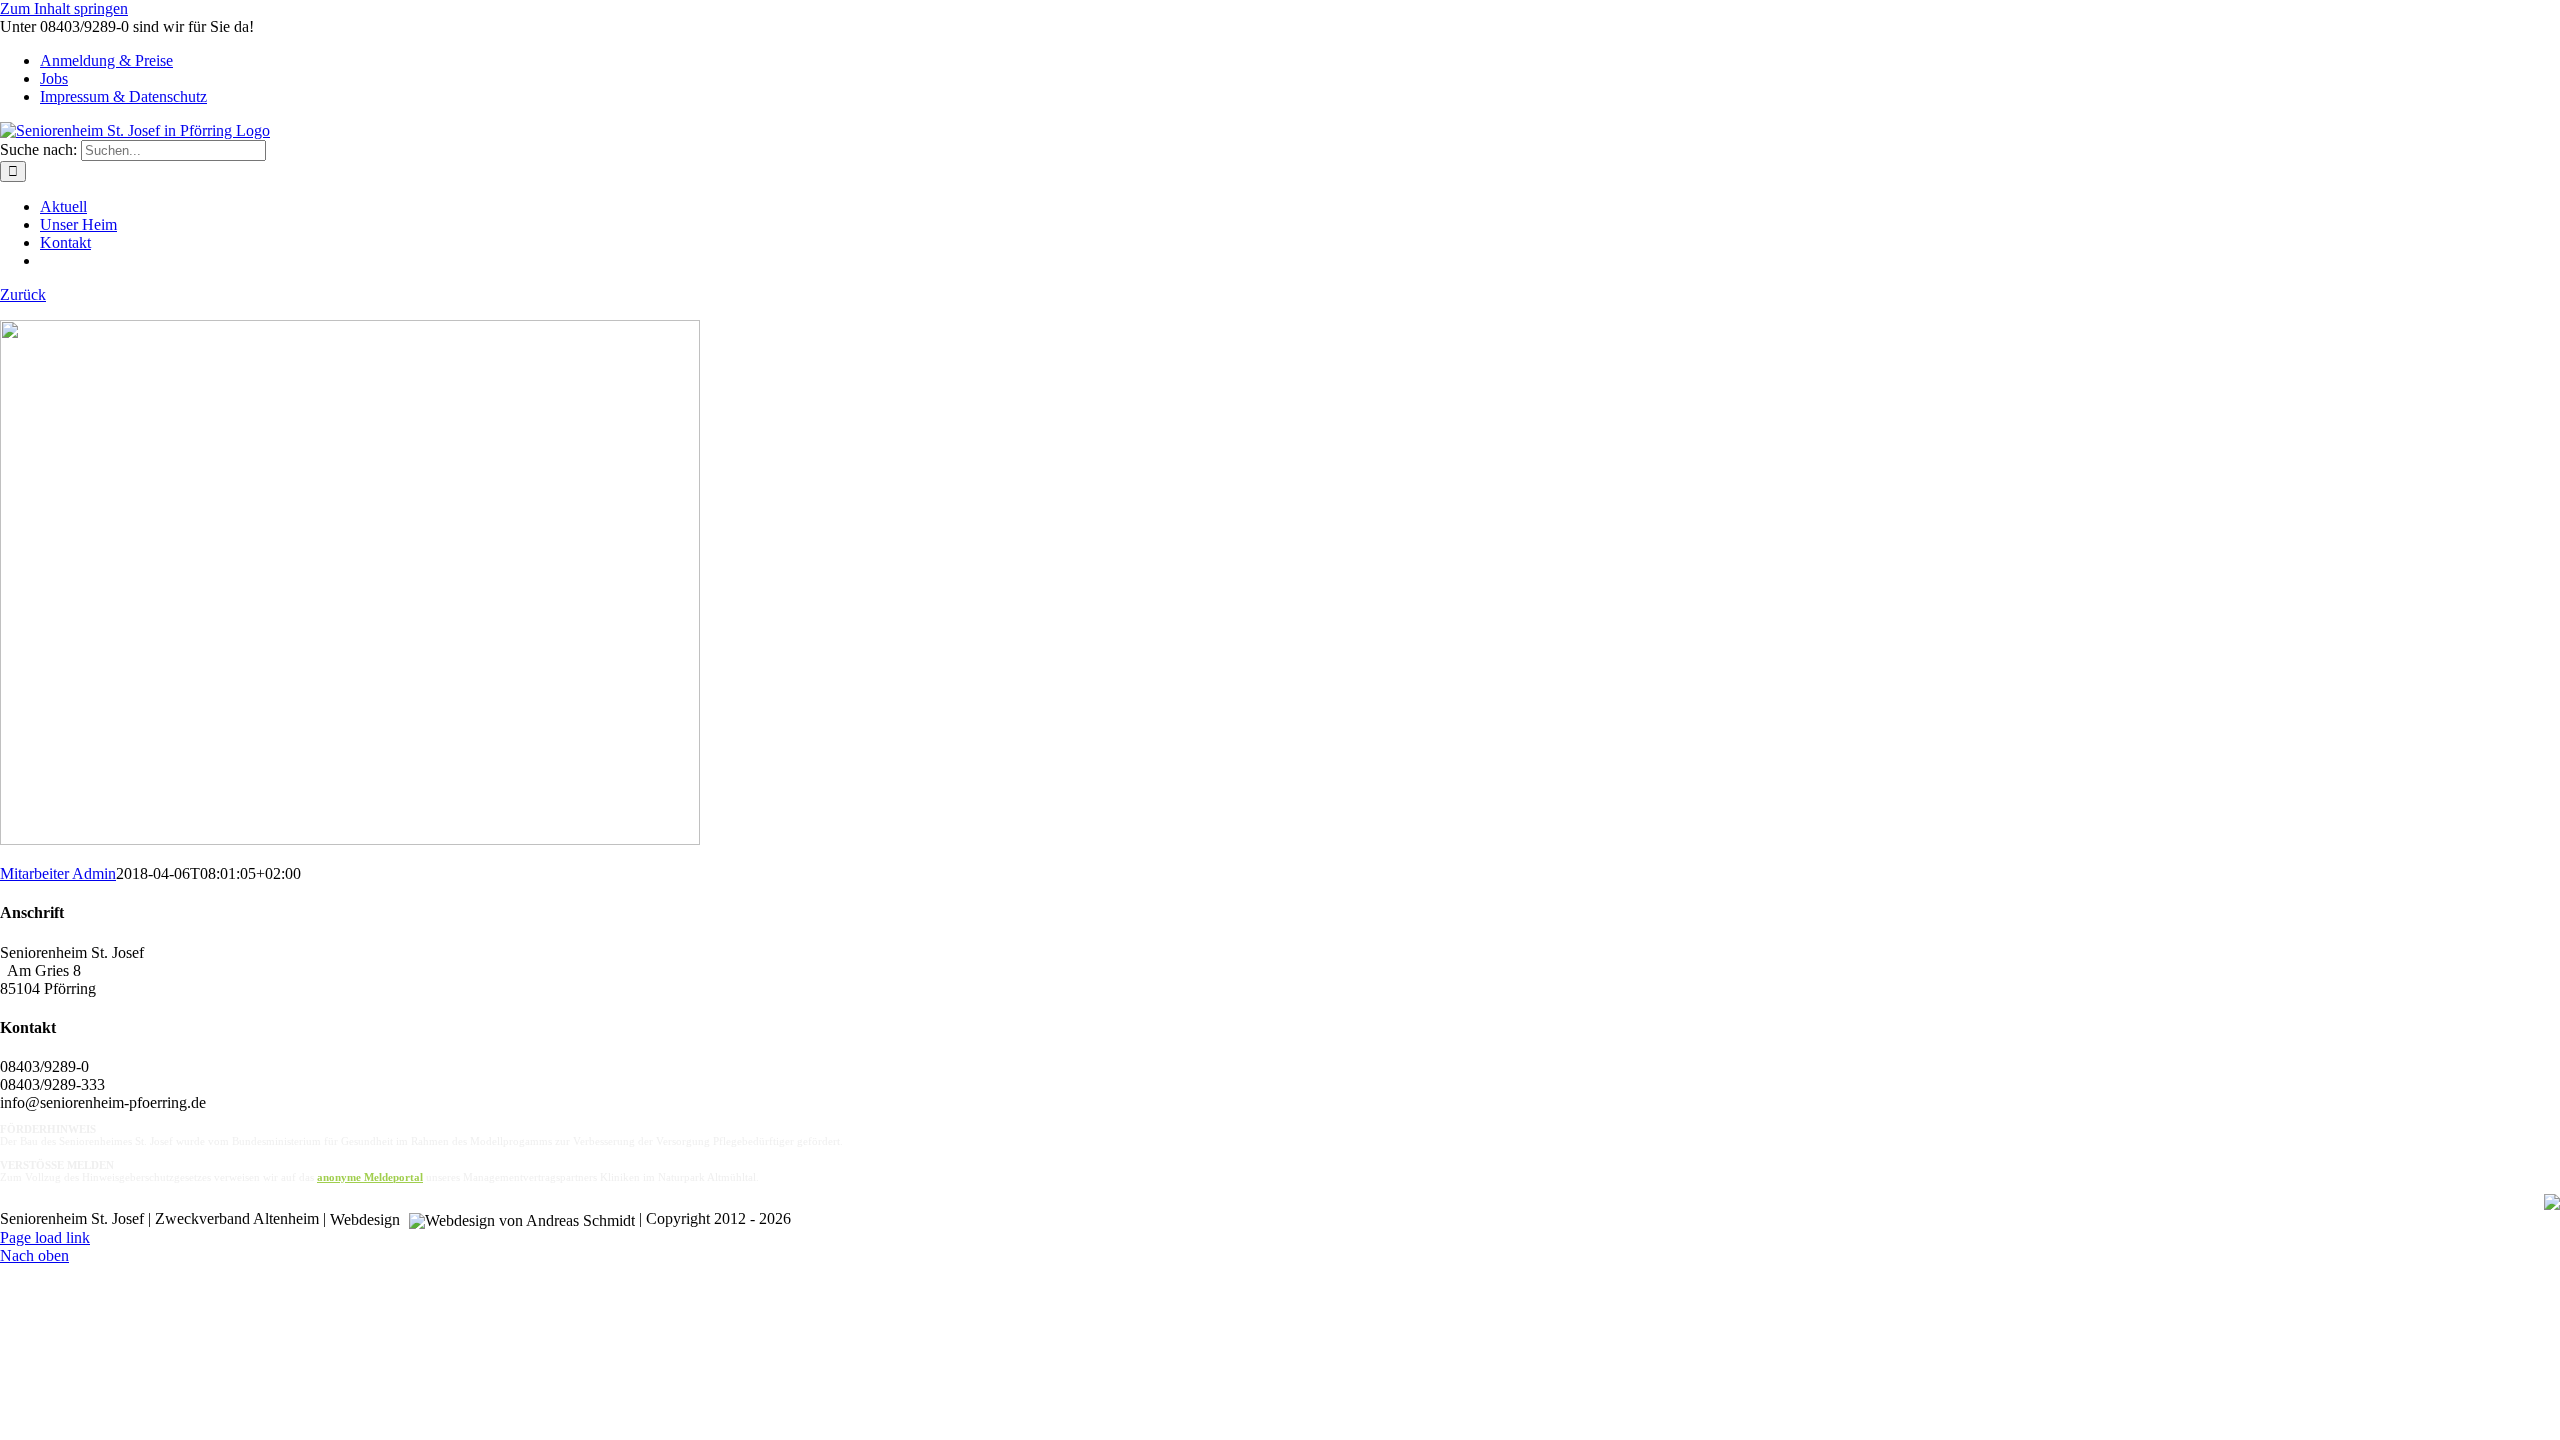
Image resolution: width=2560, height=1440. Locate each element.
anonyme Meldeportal (370, 1177)
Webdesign (367, 1220)
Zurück (23, 294)
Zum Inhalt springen (64, 8)
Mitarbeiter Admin (58, 873)
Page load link (45, 1237)
